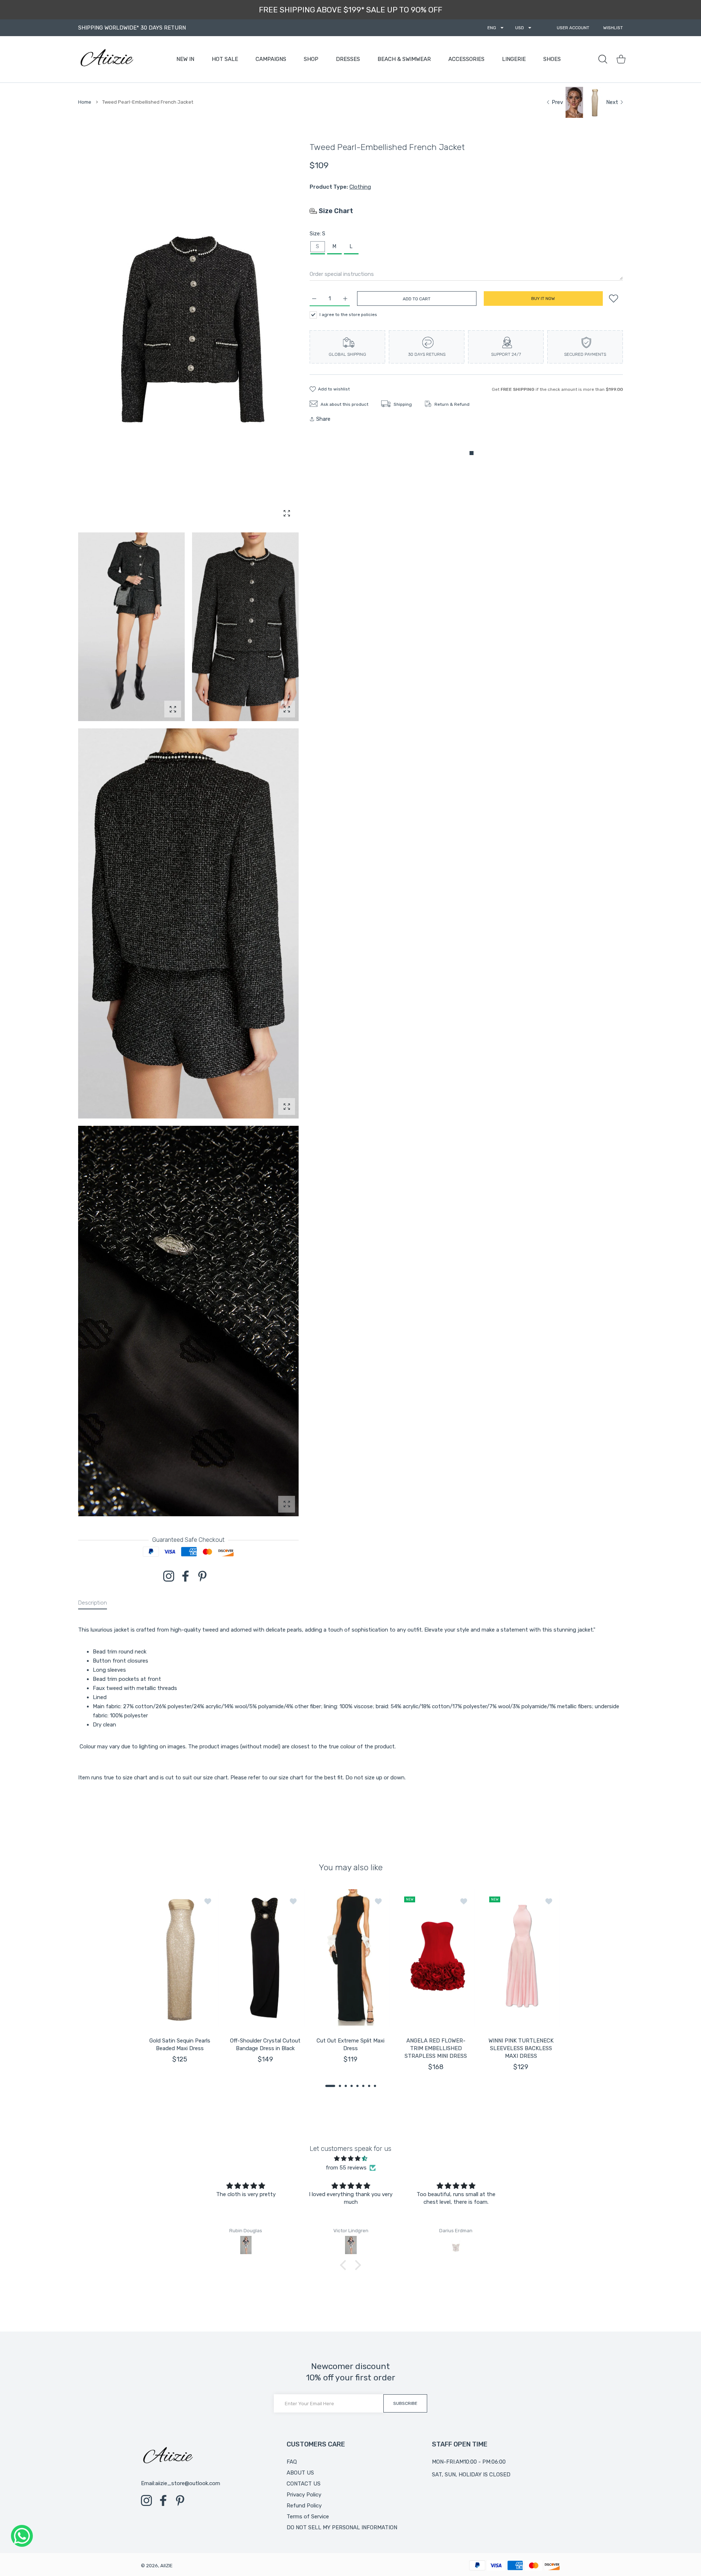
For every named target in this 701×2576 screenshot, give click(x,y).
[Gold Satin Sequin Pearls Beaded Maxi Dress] (180, 1958)
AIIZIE (166, 2566)
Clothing (360, 187)
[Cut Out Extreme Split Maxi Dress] (350, 1958)
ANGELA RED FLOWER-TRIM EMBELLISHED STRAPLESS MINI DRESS (436, 2048)
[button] (330, 2086)
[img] (350, 2159)
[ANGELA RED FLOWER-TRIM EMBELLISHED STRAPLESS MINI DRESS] (436, 1958)
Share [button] (323, 419)
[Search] (603, 59)
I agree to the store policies (348, 314)
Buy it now (543, 299)
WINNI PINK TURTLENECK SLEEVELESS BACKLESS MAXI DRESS (521, 2048)
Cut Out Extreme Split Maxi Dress (350, 2044)
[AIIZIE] (106, 59)
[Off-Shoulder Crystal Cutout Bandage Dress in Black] (265, 1958)
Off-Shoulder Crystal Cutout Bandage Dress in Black (265, 2044)
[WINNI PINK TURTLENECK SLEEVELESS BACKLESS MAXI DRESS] (521, 1958)
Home (85, 102)
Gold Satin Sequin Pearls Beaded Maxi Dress (180, 2044)
